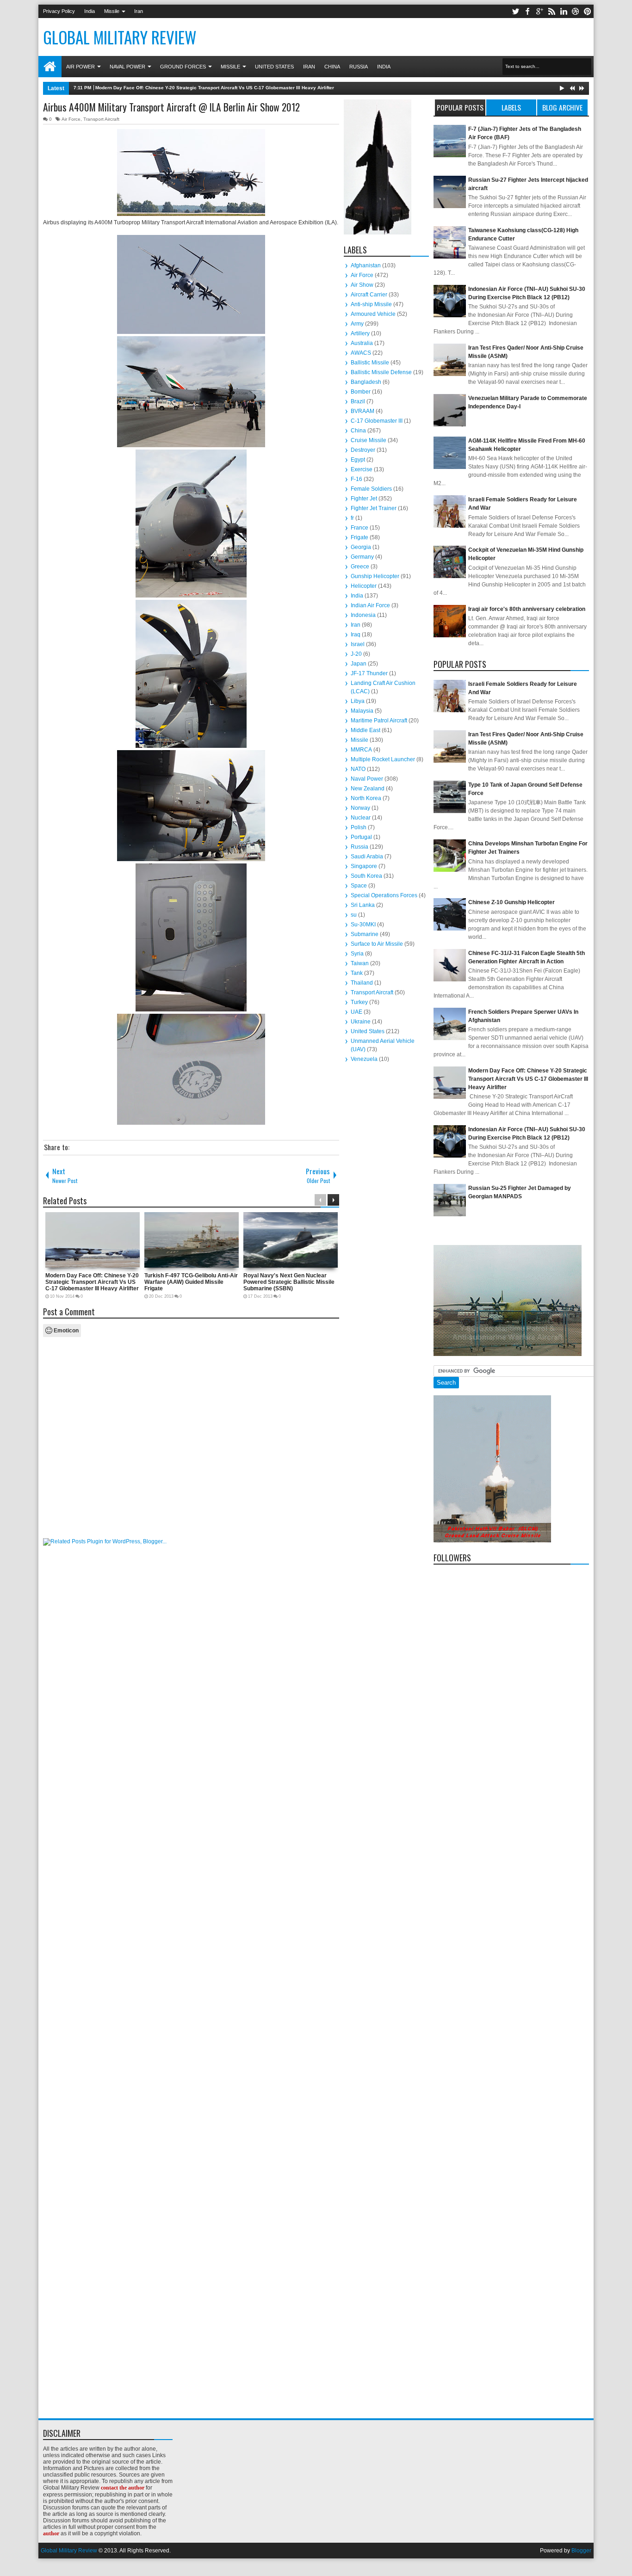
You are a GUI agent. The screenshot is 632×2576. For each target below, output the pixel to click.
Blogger (581, 2551)
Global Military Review (120, 37)
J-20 (356, 654)
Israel (358, 644)
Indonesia (363, 615)
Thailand (362, 983)
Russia (359, 67)
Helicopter (364, 586)
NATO (358, 769)
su (354, 915)
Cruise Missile (369, 440)
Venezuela (364, 1059)
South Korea (366, 876)
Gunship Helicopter (375, 576)
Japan (359, 664)
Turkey (359, 1002)
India (90, 11)
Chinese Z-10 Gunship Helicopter (511, 902)
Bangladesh (366, 382)
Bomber (361, 392)
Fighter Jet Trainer (374, 508)
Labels (511, 107)
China (332, 67)
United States (274, 67)
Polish (359, 827)
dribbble (576, 11)
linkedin (564, 11)
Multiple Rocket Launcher (383, 759)
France (359, 528)
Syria (357, 954)
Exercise (362, 469)
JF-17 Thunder (369, 673)
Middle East (366, 730)
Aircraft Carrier (369, 295)
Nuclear (361, 818)
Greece (360, 567)
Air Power (81, 67)
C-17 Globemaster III (377, 421)
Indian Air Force (370, 605)
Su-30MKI (363, 924)
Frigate (359, 537)
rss (551, 11)
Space (359, 886)
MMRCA (361, 750)
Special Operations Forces (384, 895)
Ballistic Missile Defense (381, 372)
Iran (139, 11)
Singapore (364, 866)
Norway (360, 808)
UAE (356, 1012)
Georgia (361, 547)
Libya (358, 701)
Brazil (358, 401)
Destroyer (363, 450)
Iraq (356, 635)
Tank (357, 973)
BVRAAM (362, 411)
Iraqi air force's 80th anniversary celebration (527, 609)
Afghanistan (366, 265)
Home (50, 67)
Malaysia (362, 711)
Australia (362, 343)
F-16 (356, 479)
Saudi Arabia (367, 857)
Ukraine (361, 1022)
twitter (515, 11)
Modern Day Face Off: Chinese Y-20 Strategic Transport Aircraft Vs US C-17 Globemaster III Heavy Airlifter (215, 88)
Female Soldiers (371, 489)
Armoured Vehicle (373, 314)
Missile (112, 11)
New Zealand (368, 789)
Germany (362, 557)
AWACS (361, 353)
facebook (527, 11)
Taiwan (360, 963)
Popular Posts (460, 107)
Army (357, 324)
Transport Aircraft (101, 119)
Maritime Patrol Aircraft (379, 721)
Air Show (362, 285)
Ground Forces (183, 67)
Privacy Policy (59, 11)
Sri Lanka (363, 905)
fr (352, 518)
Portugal (361, 837)
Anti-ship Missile (371, 304)
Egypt (358, 460)
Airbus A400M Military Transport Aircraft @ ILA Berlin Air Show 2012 (171, 107)
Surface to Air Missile (377, 944)
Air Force (71, 119)
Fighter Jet (364, 499)
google (539, 11)
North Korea (366, 798)
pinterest (588, 11)
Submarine (365, 934)
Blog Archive (562, 107)
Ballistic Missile (370, 363)
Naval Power (127, 67)
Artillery (360, 333)
